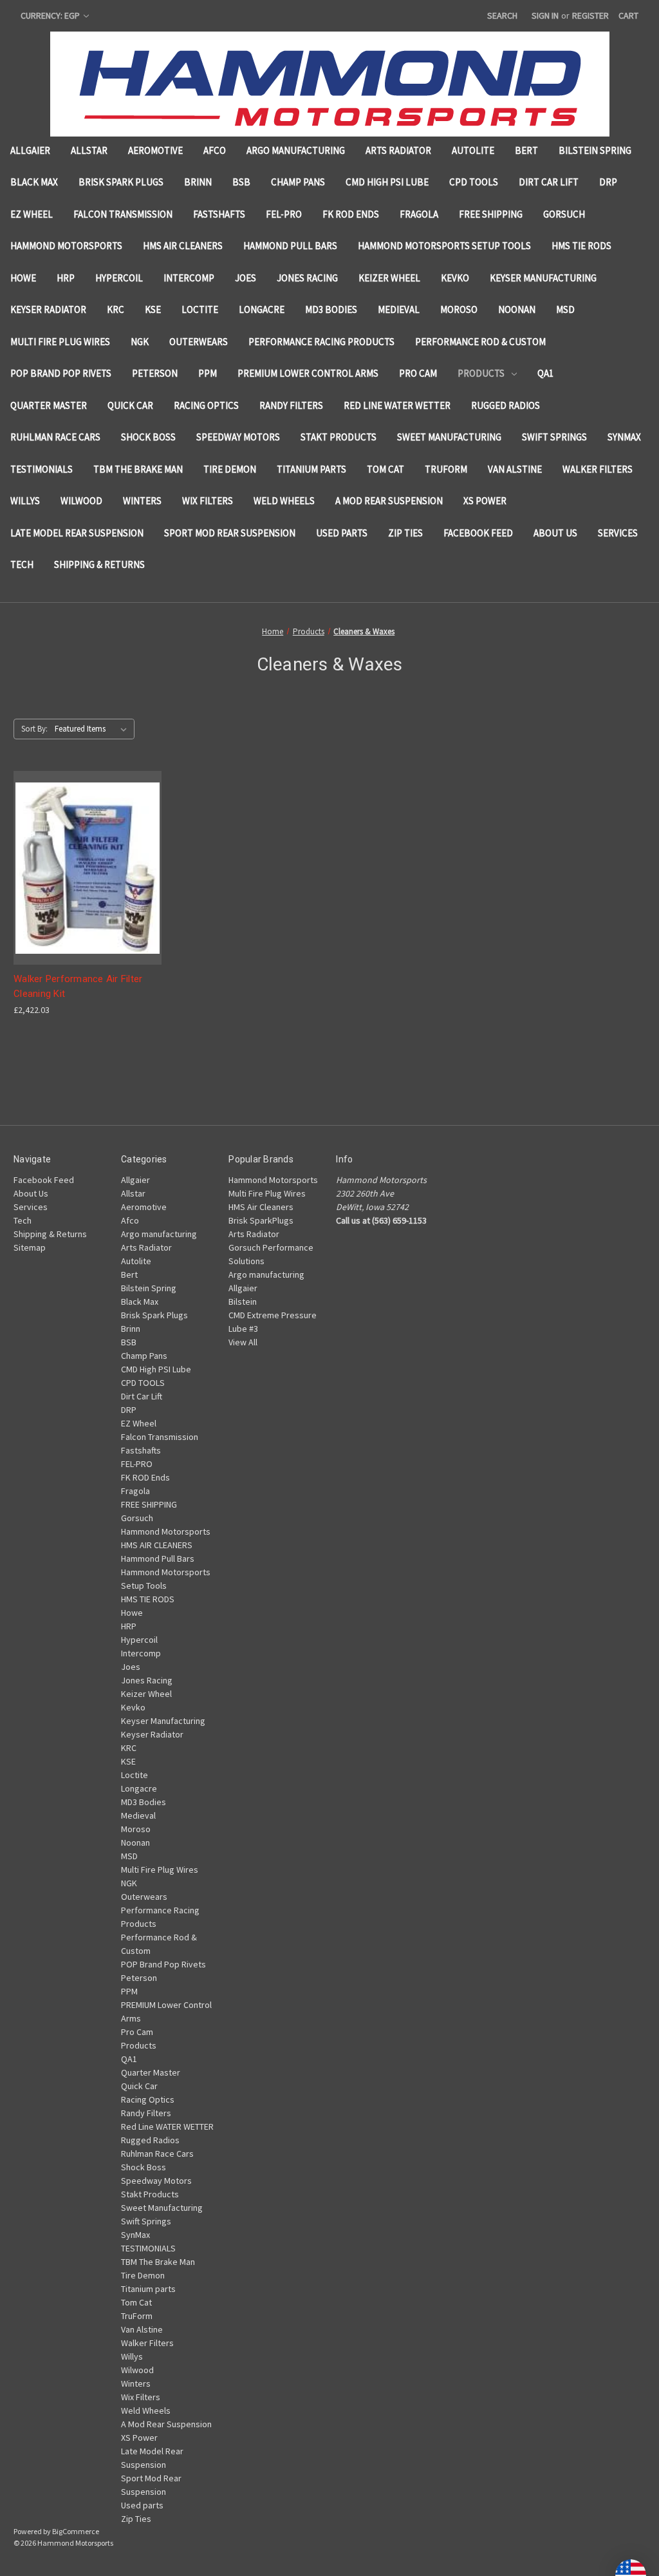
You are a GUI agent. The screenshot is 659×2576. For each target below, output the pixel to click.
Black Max (34, 182)
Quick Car (130, 405)
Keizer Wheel (389, 278)
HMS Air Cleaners (261, 1207)
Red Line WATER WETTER (397, 405)
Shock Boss (148, 437)
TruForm (446, 469)
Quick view (85, 845)
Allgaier (30, 150)
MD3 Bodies (331, 309)
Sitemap (30, 1247)
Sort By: (34, 729)
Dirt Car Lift (549, 182)
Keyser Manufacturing (543, 278)
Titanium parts (311, 469)
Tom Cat (385, 469)
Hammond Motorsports (66, 246)
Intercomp (189, 278)
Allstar (89, 150)
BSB (241, 182)
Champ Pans (298, 182)
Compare (83, 868)
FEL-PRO (284, 214)
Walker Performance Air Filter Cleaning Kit (78, 986)
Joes (246, 278)
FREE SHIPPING (491, 214)
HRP (66, 278)
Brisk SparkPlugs (261, 1220)
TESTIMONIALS (42, 469)
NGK (140, 342)
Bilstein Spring (595, 150)
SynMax (624, 437)
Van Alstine (515, 469)
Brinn (198, 182)
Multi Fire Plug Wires (60, 342)
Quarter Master (49, 405)
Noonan (517, 309)
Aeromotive (155, 150)
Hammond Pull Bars (290, 246)
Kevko (455, 278)
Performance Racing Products (321, 342)
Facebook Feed (478, 533)
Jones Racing (307, 278)
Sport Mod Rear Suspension (230, 533)
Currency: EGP (51, 15)
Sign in (545, 15)
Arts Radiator (398, 150)
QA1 (545, 373)
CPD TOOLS (474, 182)
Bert (526, 150)
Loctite (200, 309)
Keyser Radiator (48, 309)
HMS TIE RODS (581, 246)
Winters (142, 501)
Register (590, 15)
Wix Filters (208, 501)
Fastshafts (219, 214)
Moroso (459, 309)
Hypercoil (119, 278)
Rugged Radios (506, 405)
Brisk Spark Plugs (121, 182)
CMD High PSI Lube (387, 182)
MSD (565, 309)
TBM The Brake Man (138, 469)
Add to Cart (88, 891)
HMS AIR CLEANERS (183, 246)
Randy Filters (291, 405)
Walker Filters (598, 469)
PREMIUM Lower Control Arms (308, 373)
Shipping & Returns (99, 564)
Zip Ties (405, 533)
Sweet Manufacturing (449, 437)
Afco (215, 150)
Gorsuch (564, 214)
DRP (608, 182)
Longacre (262, 309)
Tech (22, 564)
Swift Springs (554, 437)
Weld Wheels (284, 501)
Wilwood (81, 501)
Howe (23, 278)
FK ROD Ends (351, 214)
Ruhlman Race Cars (55, 437)
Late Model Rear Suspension (77, 533)
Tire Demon (230, 469)
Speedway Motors (238, 437)
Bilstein (243, 1302)
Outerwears (199, 342)
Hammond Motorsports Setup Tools (444, 246)
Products (481, 373)
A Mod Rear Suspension (389, 501)
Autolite (473, 150)
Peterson (155, 373)
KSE (153, 309)
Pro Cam (418, 373)
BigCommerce (76, 2531)
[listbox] (93, 729)
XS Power (485, 501)
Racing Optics (206, 405)
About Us (555, 533)
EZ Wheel (32, 214)
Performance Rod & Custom (480, 342)
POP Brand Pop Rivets (61, 373)
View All (243, 1342)
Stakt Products (339, 437)
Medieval (399, 309)
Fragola (419, 214)
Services (618, 533)
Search (502, 15)
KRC (116, 309)
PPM (208, 373)
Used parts (342, 533)
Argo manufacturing (296, 150)
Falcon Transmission (123, 214)
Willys (25, 501)
